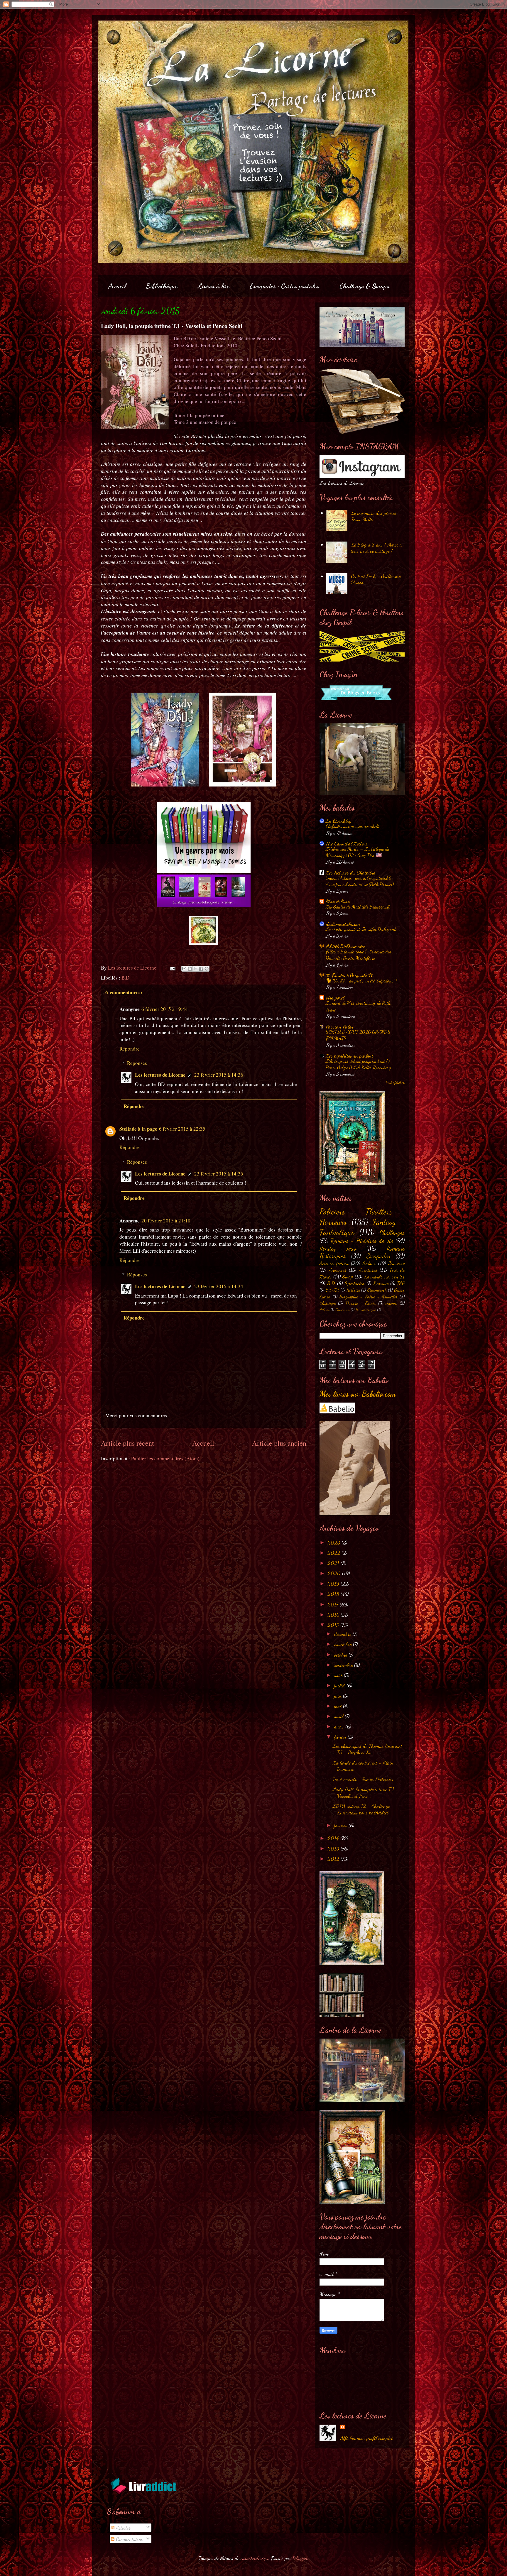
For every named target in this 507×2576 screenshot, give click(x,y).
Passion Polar (339, 1026)
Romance (381, 1283)
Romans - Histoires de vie (362, 1241)
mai (339, 1706)
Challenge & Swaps (364, 286)
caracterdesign (254, 2558)
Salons (369, 1263)
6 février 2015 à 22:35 (182, 1129)
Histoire (353, 1290)
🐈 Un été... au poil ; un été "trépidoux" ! (361, 981)
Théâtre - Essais (360, 1303)
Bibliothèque (162, 286)
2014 (334, 1838)
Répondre (130, 1049)
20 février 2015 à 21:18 (166, 1221)
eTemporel (335, 997)
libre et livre (338, 901)
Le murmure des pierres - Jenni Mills (376, 516)
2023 (335, 1542)
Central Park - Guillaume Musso (376, 579)
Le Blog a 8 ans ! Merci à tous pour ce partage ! (376, 548)
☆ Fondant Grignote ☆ (349, 975)
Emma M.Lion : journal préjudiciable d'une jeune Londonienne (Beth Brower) (360, 881)
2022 (335, 1553)
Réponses (137, 1063)
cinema (391, 1303)
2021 (334, 1563)
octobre (341, 1655)
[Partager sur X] (195, 969)
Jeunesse (397, 1263)
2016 (334, 1615)
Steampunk (377, 1290)
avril (339, 1716)
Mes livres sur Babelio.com (358, 1394)
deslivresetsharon (343, 924)
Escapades (378, 1256)
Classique (328, 1303)
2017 (334, 1604)
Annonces (338, 1270)
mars (340, 1726)
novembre (344, 1644)
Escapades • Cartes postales (284, 286)
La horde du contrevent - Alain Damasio (363, 1766)
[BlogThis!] (190, 969)
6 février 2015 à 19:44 (165, 1009)
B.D (125, 978)
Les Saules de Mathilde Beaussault (358, 907)
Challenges (392, 1233)
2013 (334, 1848)
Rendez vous (338, 1248)
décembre (343, 1634)
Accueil (117, 286)
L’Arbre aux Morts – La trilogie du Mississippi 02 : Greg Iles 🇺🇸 (358, 852)
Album (324, 1310)
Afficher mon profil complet (367, 2438)
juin (339, 1696)
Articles (122, 2528)
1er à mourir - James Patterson (363, 1779)
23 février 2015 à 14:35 (219, 1174)
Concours (342, 1310)
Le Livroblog (339, 821)
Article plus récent (127, 1443)
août (339, 1675)
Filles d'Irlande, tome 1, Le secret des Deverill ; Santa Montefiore (359, 955)
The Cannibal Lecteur (347, 843)
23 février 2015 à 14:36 (219, 1075)
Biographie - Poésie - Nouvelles (368, 1297)
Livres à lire (214, 286)
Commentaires (129, 2539)
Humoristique (366, 1310)
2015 (334, 1625)
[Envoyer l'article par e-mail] (172, 968)
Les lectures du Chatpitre (350, 872)
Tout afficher (395, 1083)
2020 (335, 1573)
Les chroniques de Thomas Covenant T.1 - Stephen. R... (367, 1749)
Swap (348, 1276)
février (341, 1737)
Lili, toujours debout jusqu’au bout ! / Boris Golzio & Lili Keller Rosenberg (358, 1064)
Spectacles (355, 1283)
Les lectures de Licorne (160, 1075)
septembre (344, 1665)
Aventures (368, 1270)
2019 (334, 1584)
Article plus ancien (279, 1443)
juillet (340, 1685)
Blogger (300, 2558)
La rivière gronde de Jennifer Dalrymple (361, 929)
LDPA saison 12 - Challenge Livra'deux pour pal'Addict (361, 1809)
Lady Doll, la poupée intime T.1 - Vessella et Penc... (365, 1792)
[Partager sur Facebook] (201, 969)
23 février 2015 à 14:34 (219, 1286)
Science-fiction (334, 1263)
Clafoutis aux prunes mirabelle (353, 826)
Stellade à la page (138, 1129)
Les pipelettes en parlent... (351, 1056)
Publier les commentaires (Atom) (165, 1458)
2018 (334, 1594)
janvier (341, 1825)
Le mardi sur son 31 (385, 1276)
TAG (401, 1283)
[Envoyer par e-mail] (184, 969)
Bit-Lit (332, 1290)
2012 (334, 1859)
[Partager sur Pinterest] (207, 969)
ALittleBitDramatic (345, 946)
